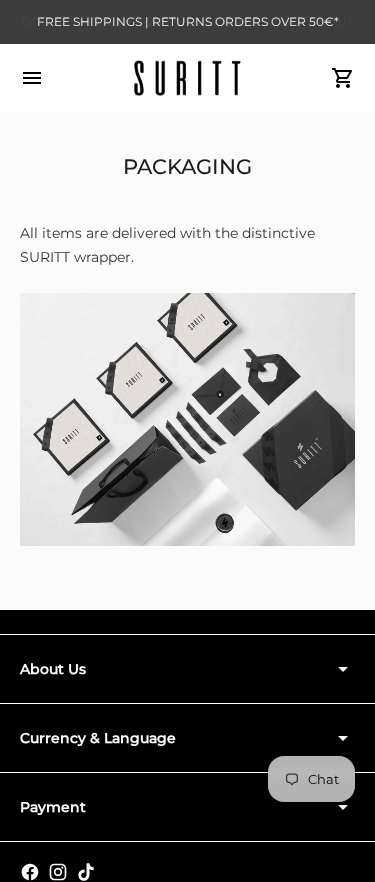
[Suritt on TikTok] (86, 872)
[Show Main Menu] (32, 78)
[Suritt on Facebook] (30, 872)
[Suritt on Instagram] (58, 872)
